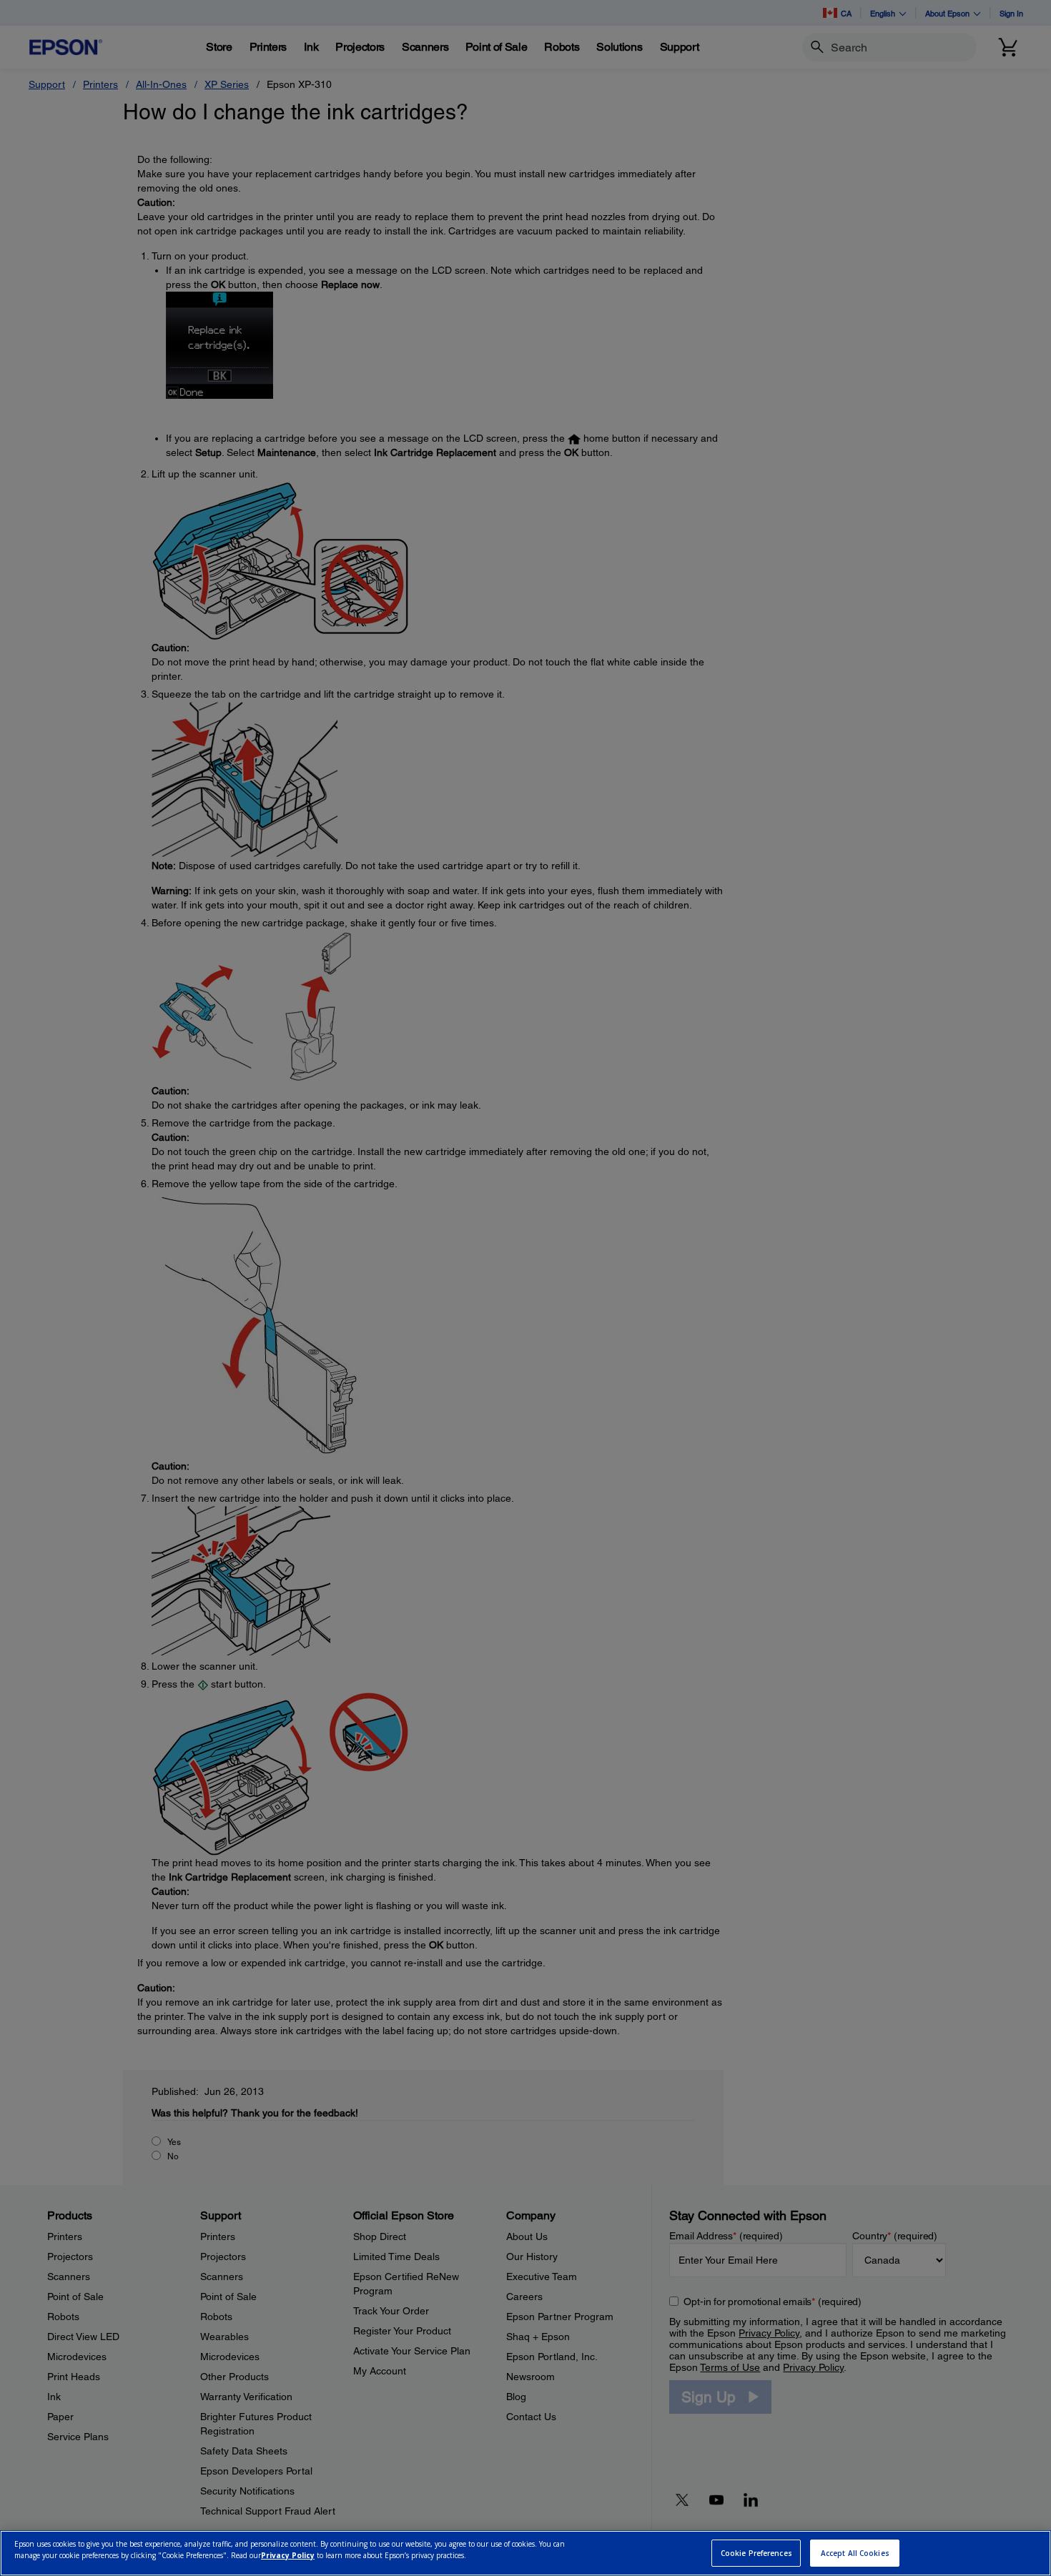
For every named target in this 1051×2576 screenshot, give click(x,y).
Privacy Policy (288, 2555)
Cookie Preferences (756, 2553)
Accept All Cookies (855, 2553)
